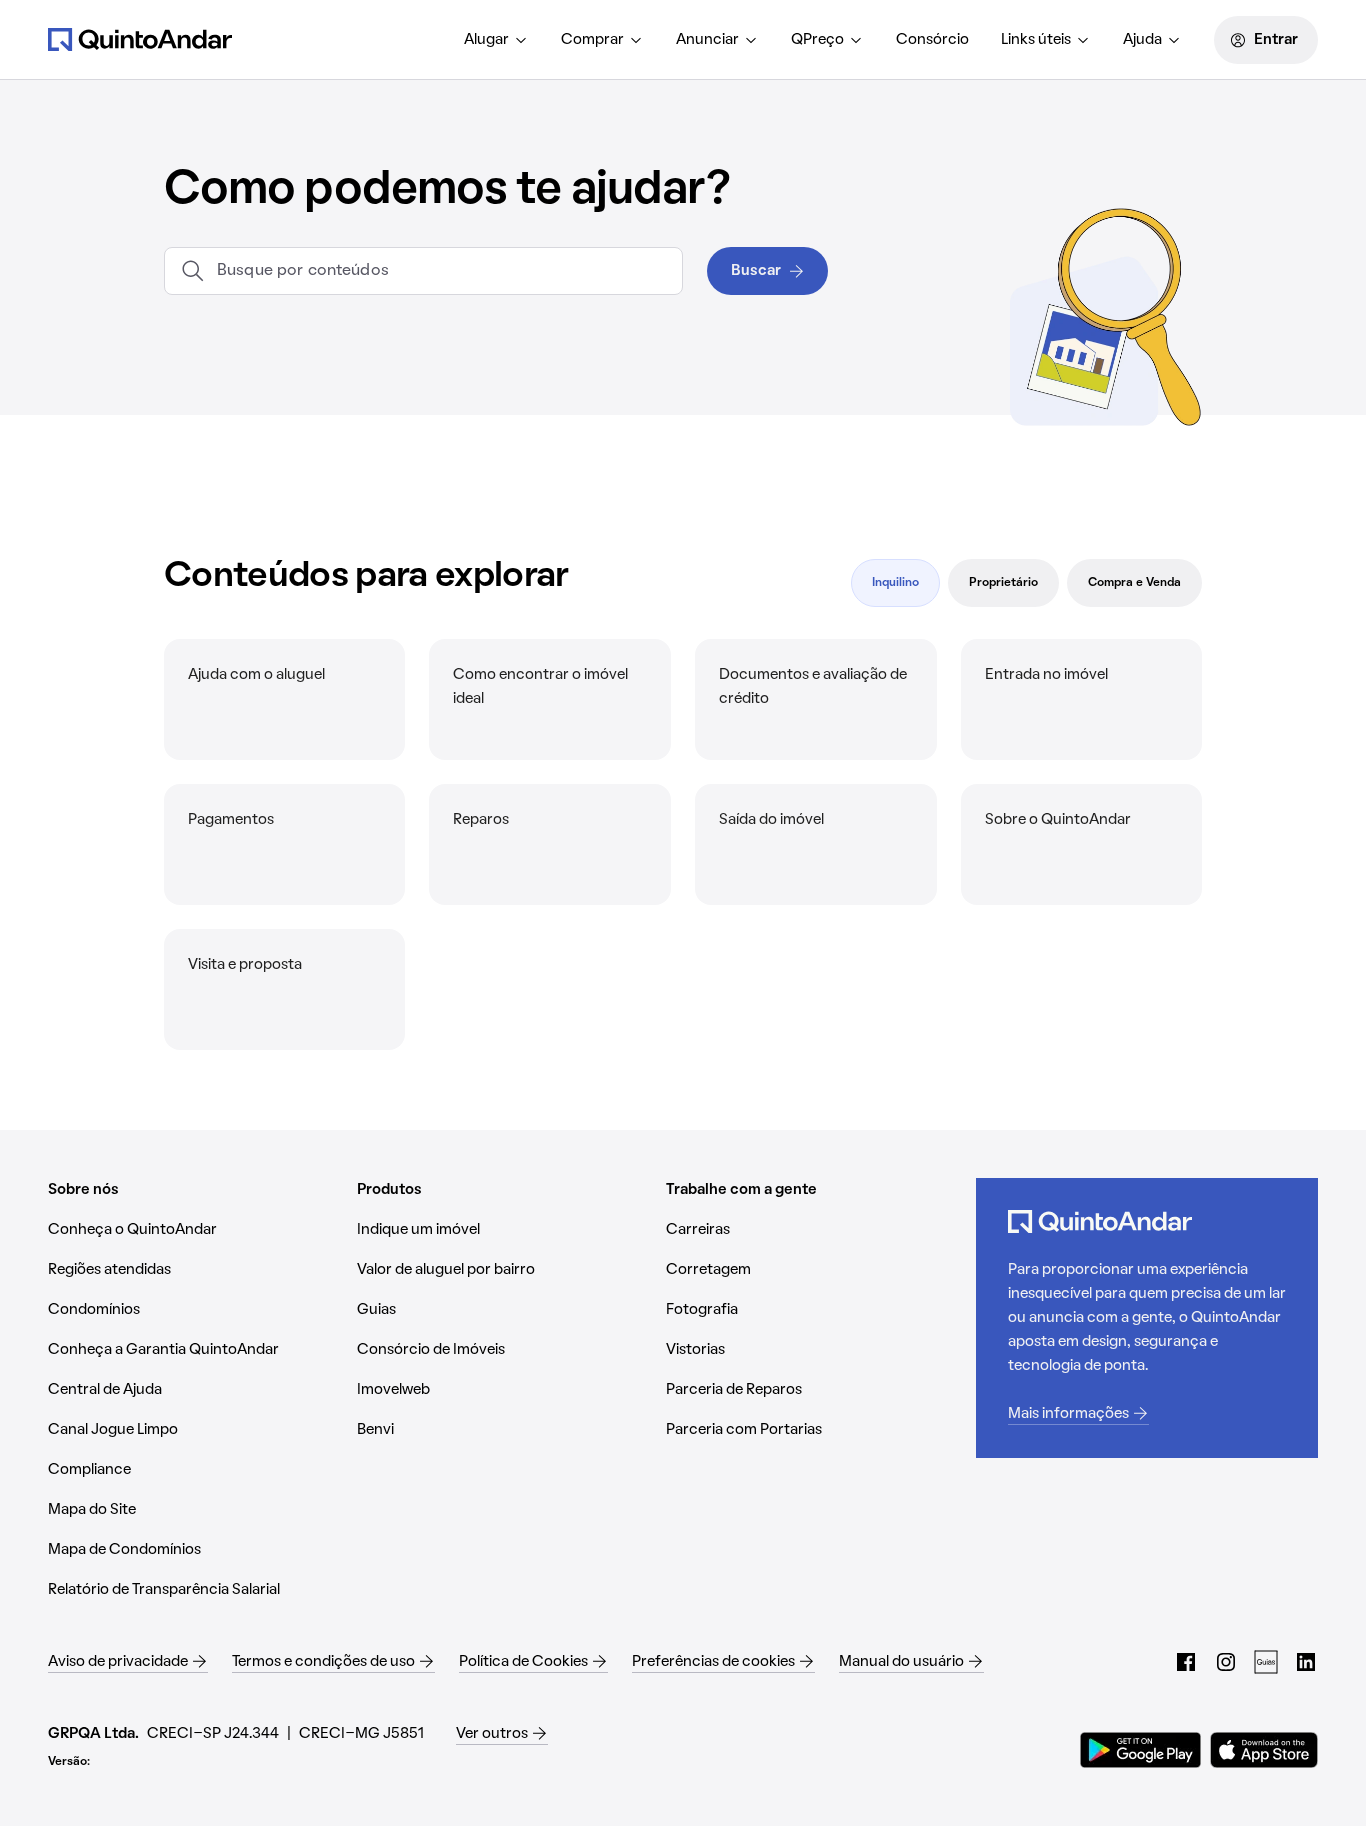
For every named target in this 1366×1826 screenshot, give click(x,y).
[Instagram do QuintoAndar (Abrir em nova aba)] (1226, 1662)
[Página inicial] (140, 39)
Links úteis (1036, 40)
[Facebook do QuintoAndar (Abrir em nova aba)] (1186, 1662)
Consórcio (932, 40)
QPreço (817, 40)
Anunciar (707, 40)
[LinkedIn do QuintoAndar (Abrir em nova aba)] (1306, 1662)
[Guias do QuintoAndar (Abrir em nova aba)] (1266, 1662)
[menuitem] (496, 40)
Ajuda (1142, 40)
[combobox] (441, 271)
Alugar (486, 40)
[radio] (895, 583)
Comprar (592, 40)
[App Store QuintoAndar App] (1264, 1750)
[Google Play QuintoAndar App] (1141, 1750)
